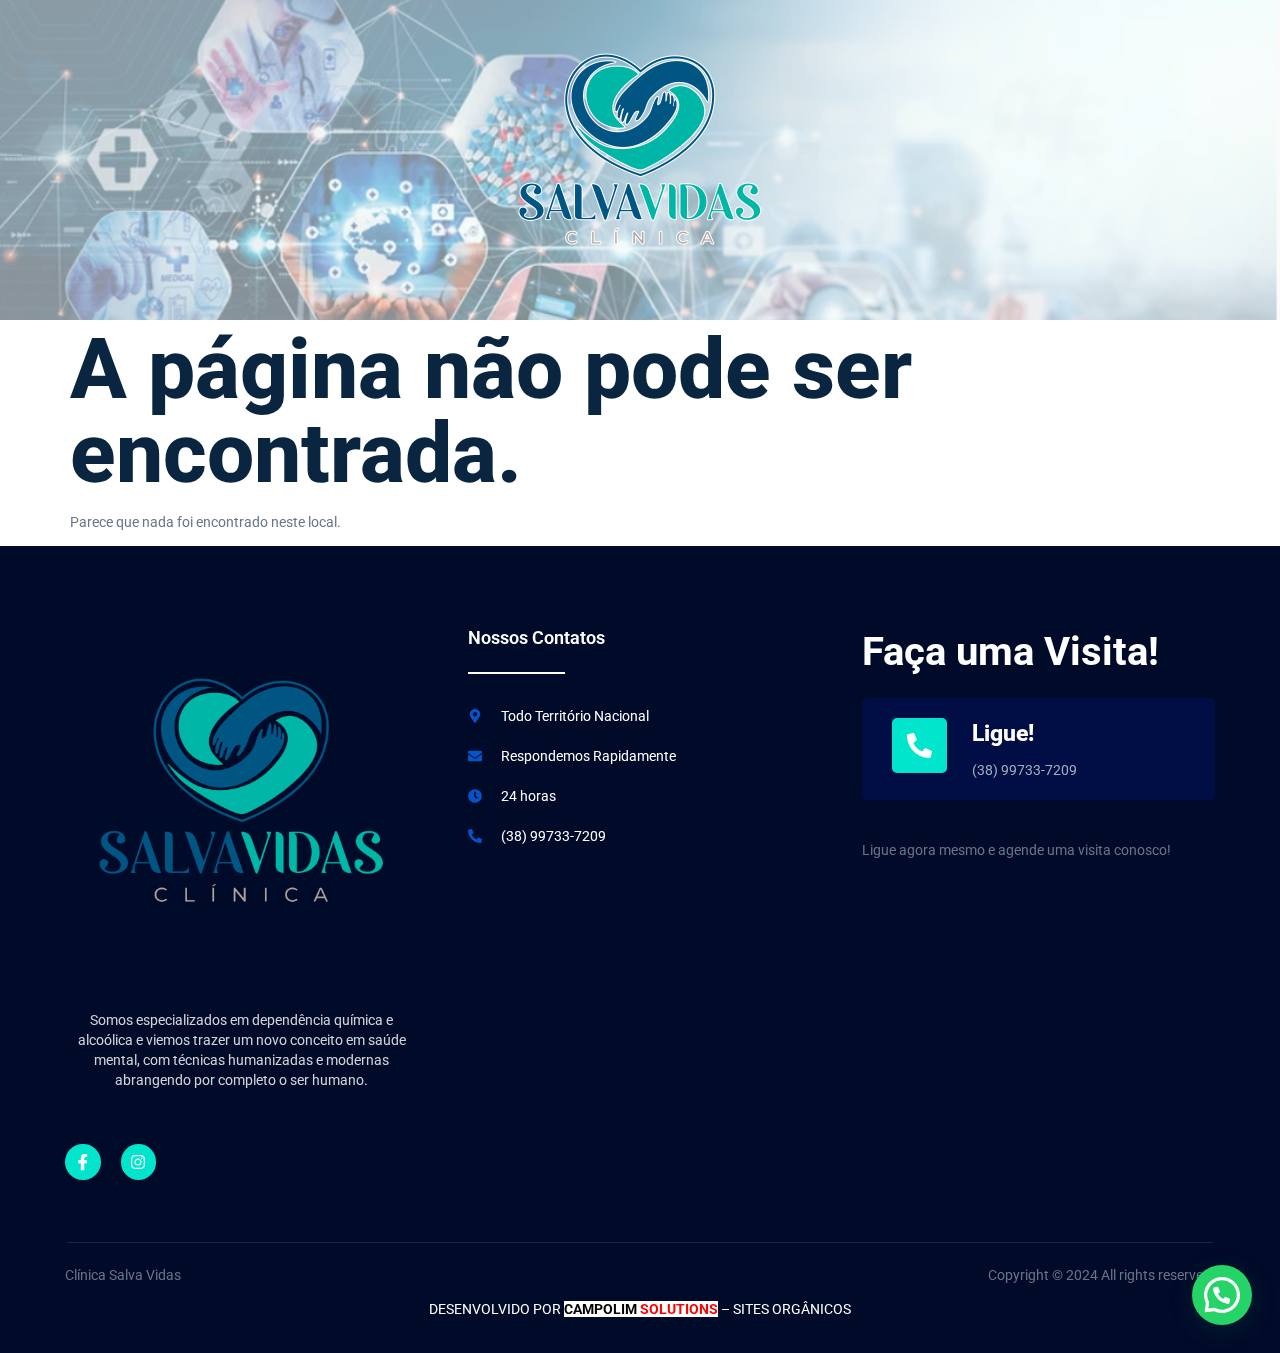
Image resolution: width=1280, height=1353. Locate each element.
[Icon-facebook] (83, 1162)
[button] (1222, 1295)
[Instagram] (139, 1162)
